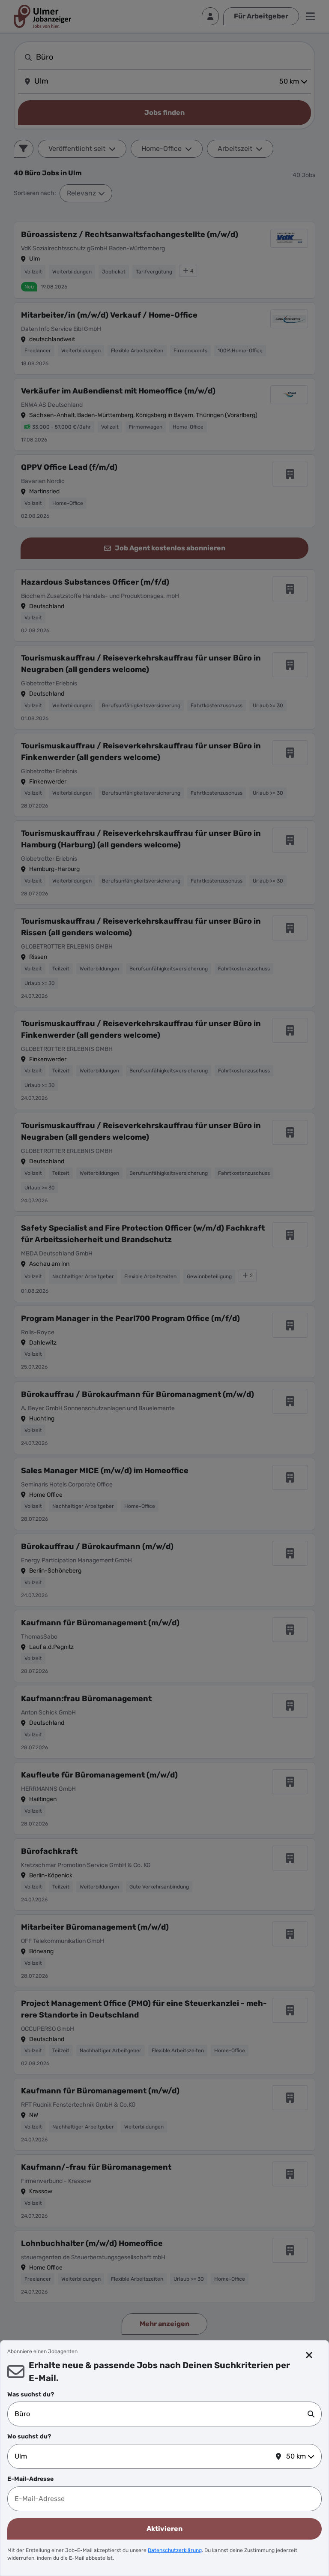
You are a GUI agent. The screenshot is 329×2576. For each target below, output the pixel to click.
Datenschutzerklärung (175, 2550)
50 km (296, 2456)
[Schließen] (309, 2355)
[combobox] (161, 2414)
